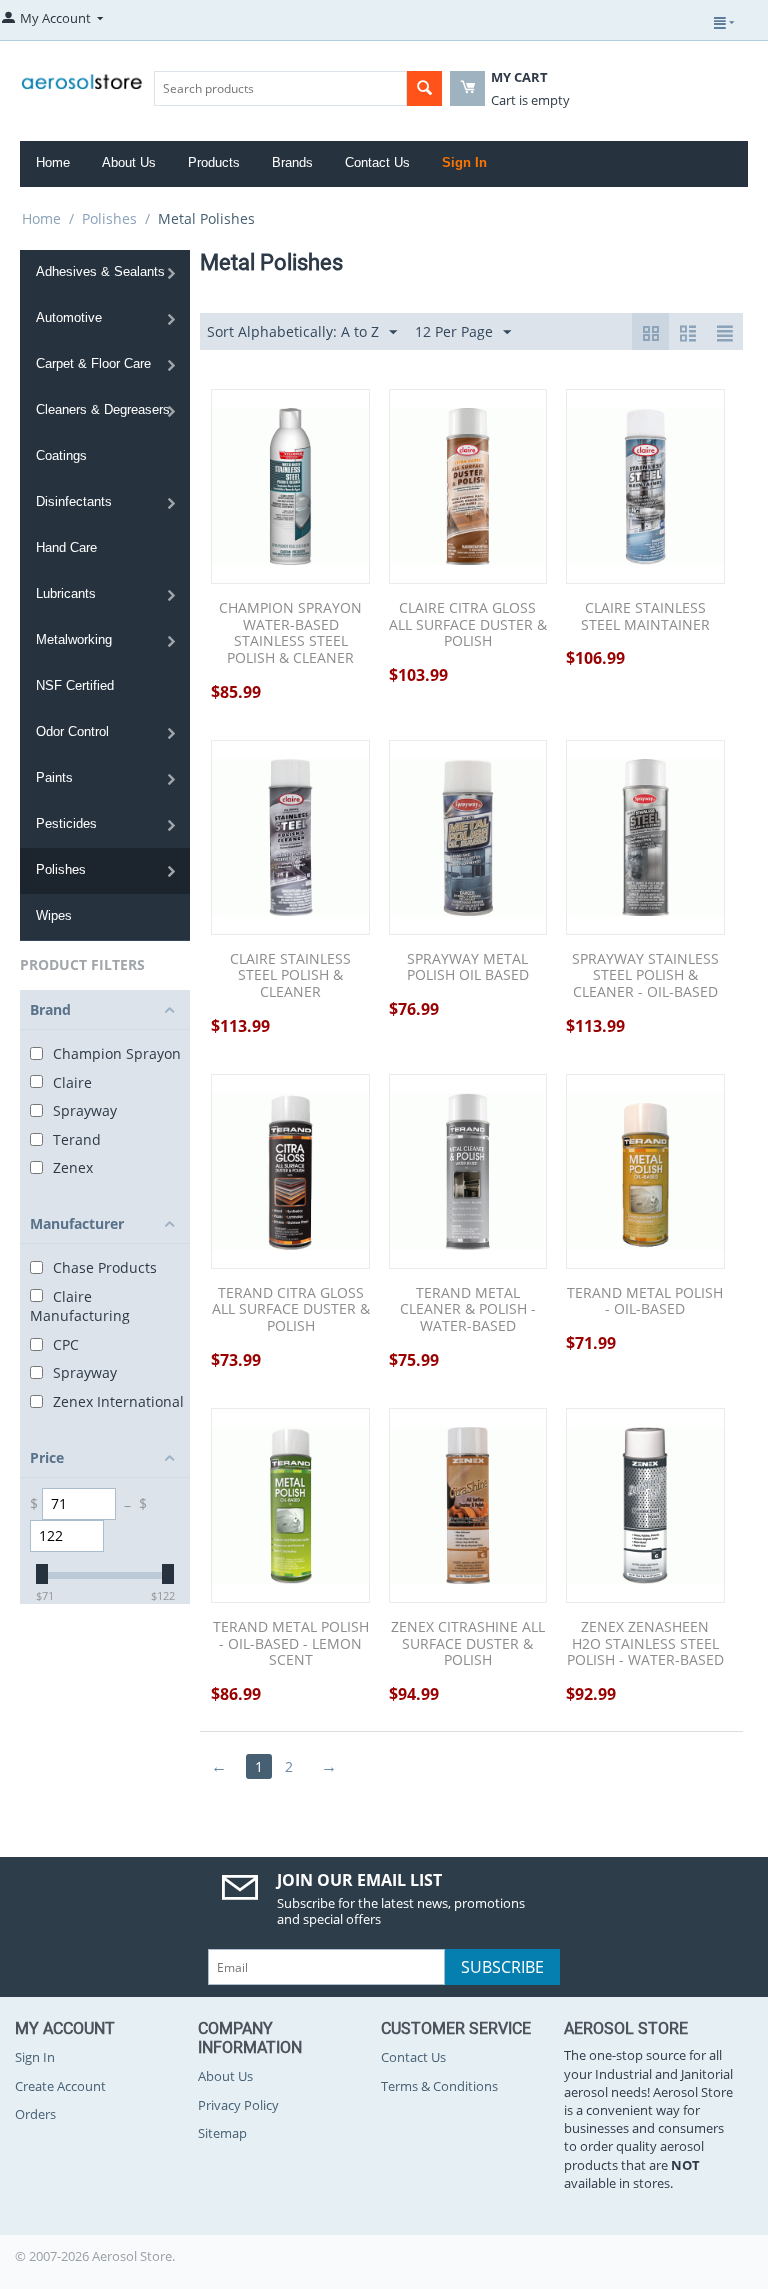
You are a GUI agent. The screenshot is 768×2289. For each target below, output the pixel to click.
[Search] (424, 88)
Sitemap (222, 2133)
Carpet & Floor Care (93, 363)
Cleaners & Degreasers (103, 409)
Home (53, 162)
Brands (292, 162)
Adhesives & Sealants (100, 271)
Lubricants (66, 593)
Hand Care (66, 547)
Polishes (109, 218)
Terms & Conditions (439, 2086)
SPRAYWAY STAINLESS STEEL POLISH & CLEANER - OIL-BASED (645, 976)
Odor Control (72, 731)
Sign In (464, 162)
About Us (129, 162)
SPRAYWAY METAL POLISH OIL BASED (468, 968)
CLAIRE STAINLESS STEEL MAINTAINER (645, 617)
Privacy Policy (238, 2105)
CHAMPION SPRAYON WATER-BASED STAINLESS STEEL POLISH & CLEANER (290, 633)
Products (214, 162)
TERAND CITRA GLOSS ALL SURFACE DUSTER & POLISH (291, 1310)
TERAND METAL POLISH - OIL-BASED (645, 1302)
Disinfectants (74, 501)
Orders (35, 2114)
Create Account (60, 2086)
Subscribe (502, 1967)
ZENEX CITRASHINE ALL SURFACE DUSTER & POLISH (468, 1644)
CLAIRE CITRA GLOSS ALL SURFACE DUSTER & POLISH (468, 625)
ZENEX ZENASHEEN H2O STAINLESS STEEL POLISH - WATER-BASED (645, 1644)
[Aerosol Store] (82, 77)
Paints (54, 777)
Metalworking (74, 639)
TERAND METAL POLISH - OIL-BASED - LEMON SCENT (291, 1644)
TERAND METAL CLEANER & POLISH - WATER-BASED (468, 1310)
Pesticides (66, 823)
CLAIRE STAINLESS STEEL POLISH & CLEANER (290, 976)
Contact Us (377, 162)
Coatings (61, 455)
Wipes (54, 915)
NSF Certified (75, 685)
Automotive (69, 317)
